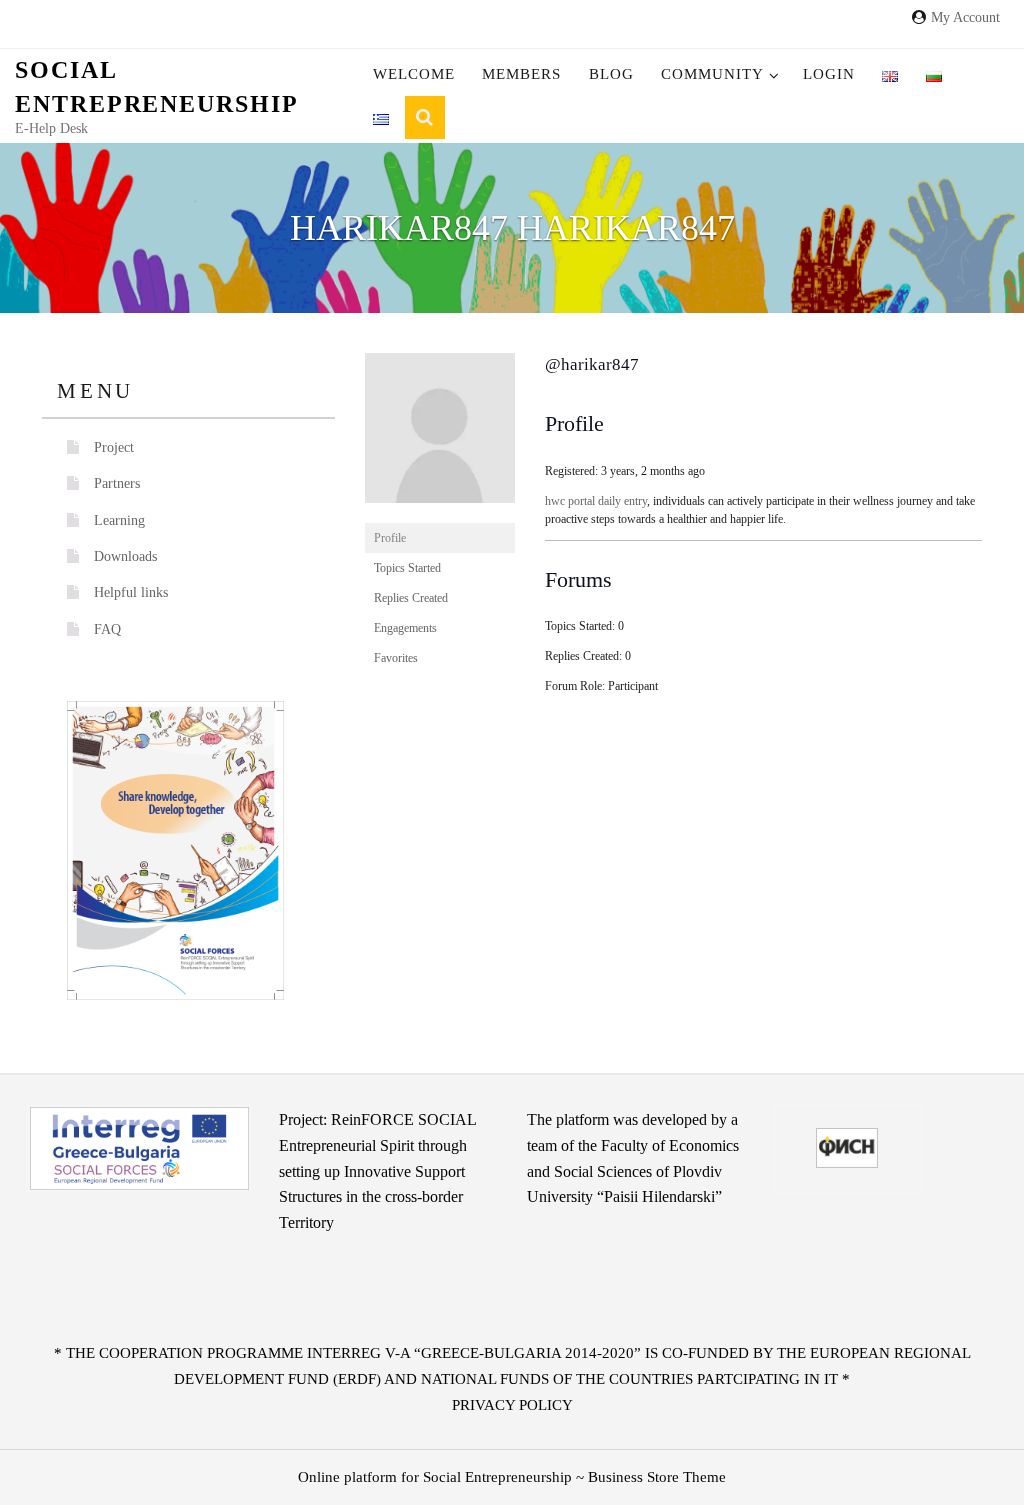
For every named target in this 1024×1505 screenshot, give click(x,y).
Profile (390, 538)
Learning (119, 520)
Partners (117, 483)
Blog (611, 74)
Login (829, 74)
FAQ (107, 629)
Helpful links (131, 592)
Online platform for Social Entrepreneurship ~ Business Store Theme (512, 1477)
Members (521, 74)
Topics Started (407, 568)
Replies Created (411, 598)
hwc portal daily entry (596, 501)
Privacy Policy (512, 1405)
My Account (965, 17)
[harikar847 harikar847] (440, 437)
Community (712, 74)
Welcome (414, 74)
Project (114, 447)
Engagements (405, 628)
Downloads (125, 556)
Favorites (396, 658)
